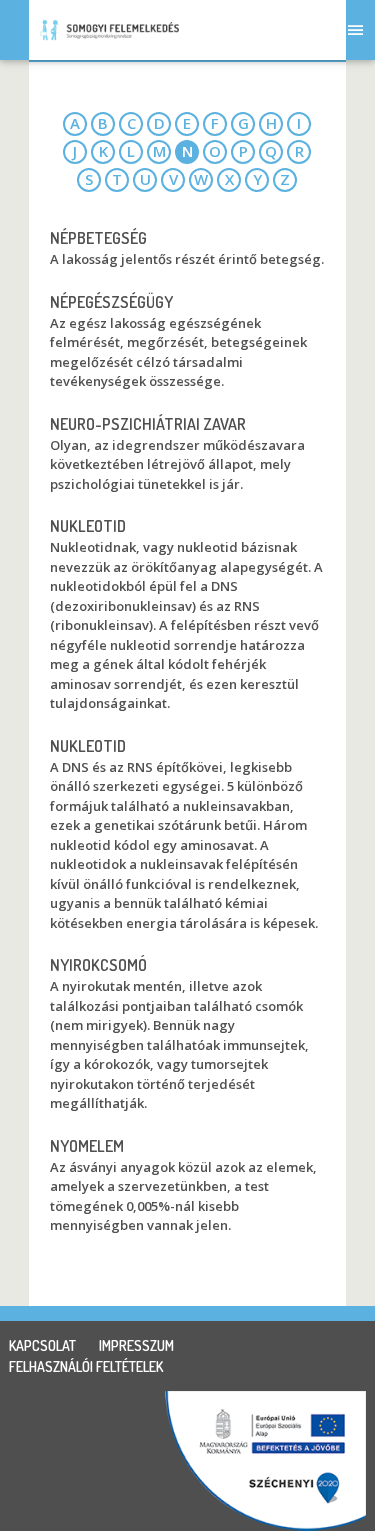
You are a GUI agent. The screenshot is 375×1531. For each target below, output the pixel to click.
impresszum (136, 1345)
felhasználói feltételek (86, 1366)
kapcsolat (42, 1345)
